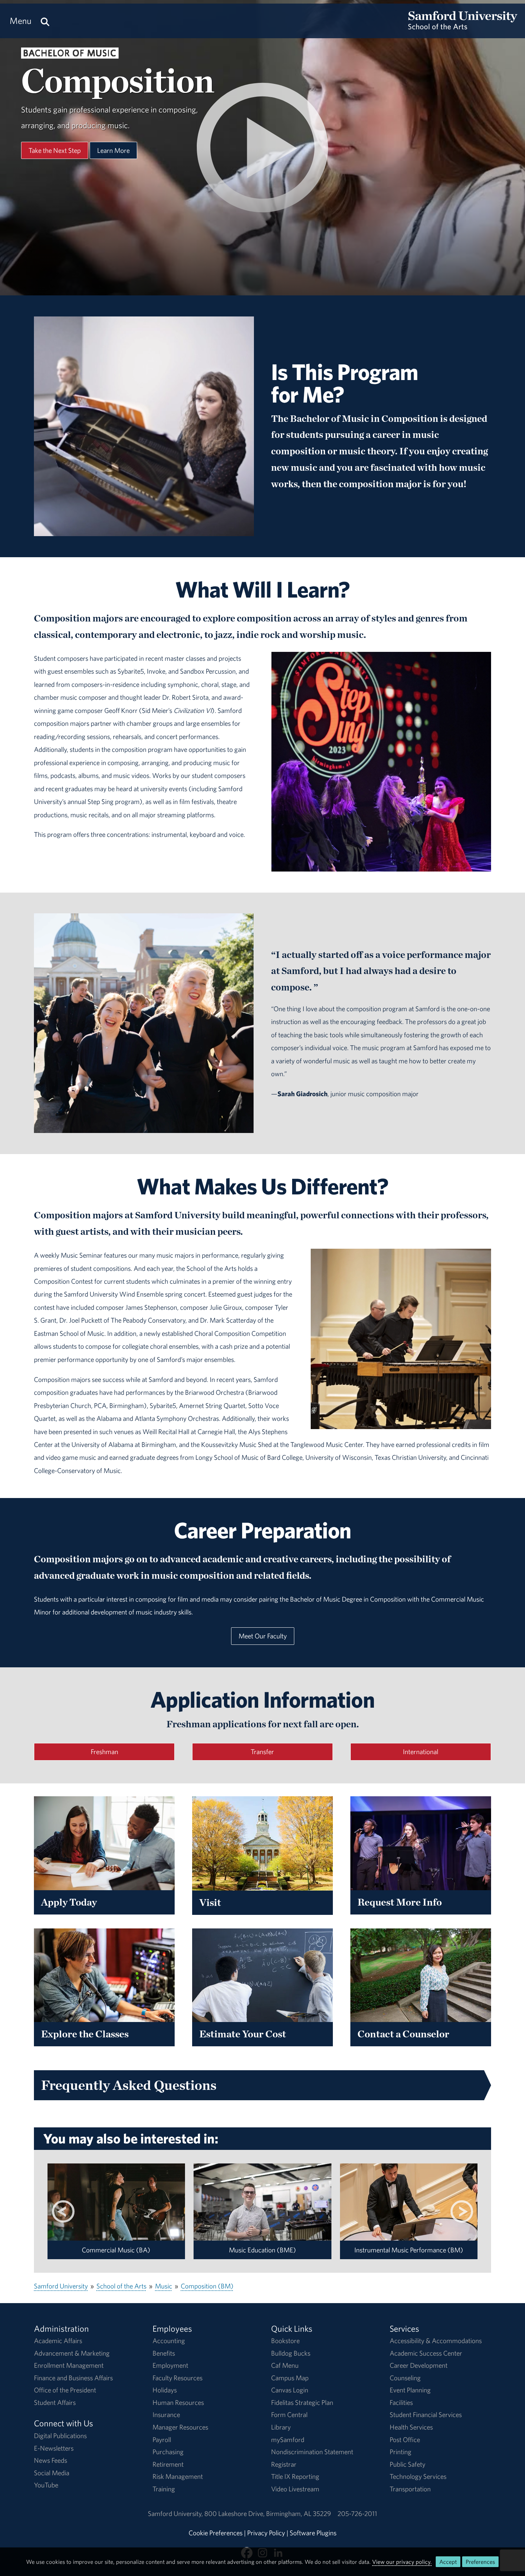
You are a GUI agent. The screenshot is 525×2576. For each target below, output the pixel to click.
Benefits (164, 2353)
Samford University (61, 2286)
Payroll (162, 2440)
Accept (448, 2562)
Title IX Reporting (295, 2476)
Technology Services (418, 2476)
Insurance (166, 2415)
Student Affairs (55, 2402)
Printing (401, 2452)
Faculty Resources (177, 2378)
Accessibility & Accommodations (436, 2341)
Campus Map (290, 2378)
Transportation (410, 2489)
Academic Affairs (58, 2341)
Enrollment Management (69, 2365)
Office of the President (65, 2390)
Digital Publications (60, 2436)
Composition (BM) (207, 2286)
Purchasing (168, 2452)
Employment (170, 2365)
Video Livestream (295, 2489)
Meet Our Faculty (263, 1636)
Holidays (165, 2390)
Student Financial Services (426, 2415)
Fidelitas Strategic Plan (302, 2402)
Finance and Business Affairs (73, 2378)
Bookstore (285, 2341)
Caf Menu (285, 2365)
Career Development (419, 2365)
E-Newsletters (54, 2448)
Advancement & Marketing (72, 2353)
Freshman (104, 1752)
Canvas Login (290, 2390)
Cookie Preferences (216, 2533)
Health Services (411, 2427)
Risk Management (178, 2476)
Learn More (113, 150)
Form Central (289, 2415)
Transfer (262, 1752)
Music (164, 2286)
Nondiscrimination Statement (312, 2452)
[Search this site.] (45, 21)
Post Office (405, 2440)
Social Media (52, 2473)
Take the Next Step (55, 150)
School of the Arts (121, 2286)
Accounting (169, 2341)
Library (281, 2427)
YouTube (46, 2485)
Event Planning (410, 2390)
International (421, 1752)
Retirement (168, 2464)
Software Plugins (313, 2533)
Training (164, 2489)
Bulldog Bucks (291, 2353)
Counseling (405, 2378)
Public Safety (407, 2464)
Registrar (284, 2464)
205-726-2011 (357, 2513)
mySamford (288, 2440)
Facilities (401, 2402)
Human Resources (178, 2402)
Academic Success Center (426, 2353)
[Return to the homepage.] (463, 27)
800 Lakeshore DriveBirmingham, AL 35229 (268, 2513)
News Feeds (51, 2460)
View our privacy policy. (402, 2562)
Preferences (480, 2562)
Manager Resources (180, 2427)
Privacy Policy (266, 2533)
